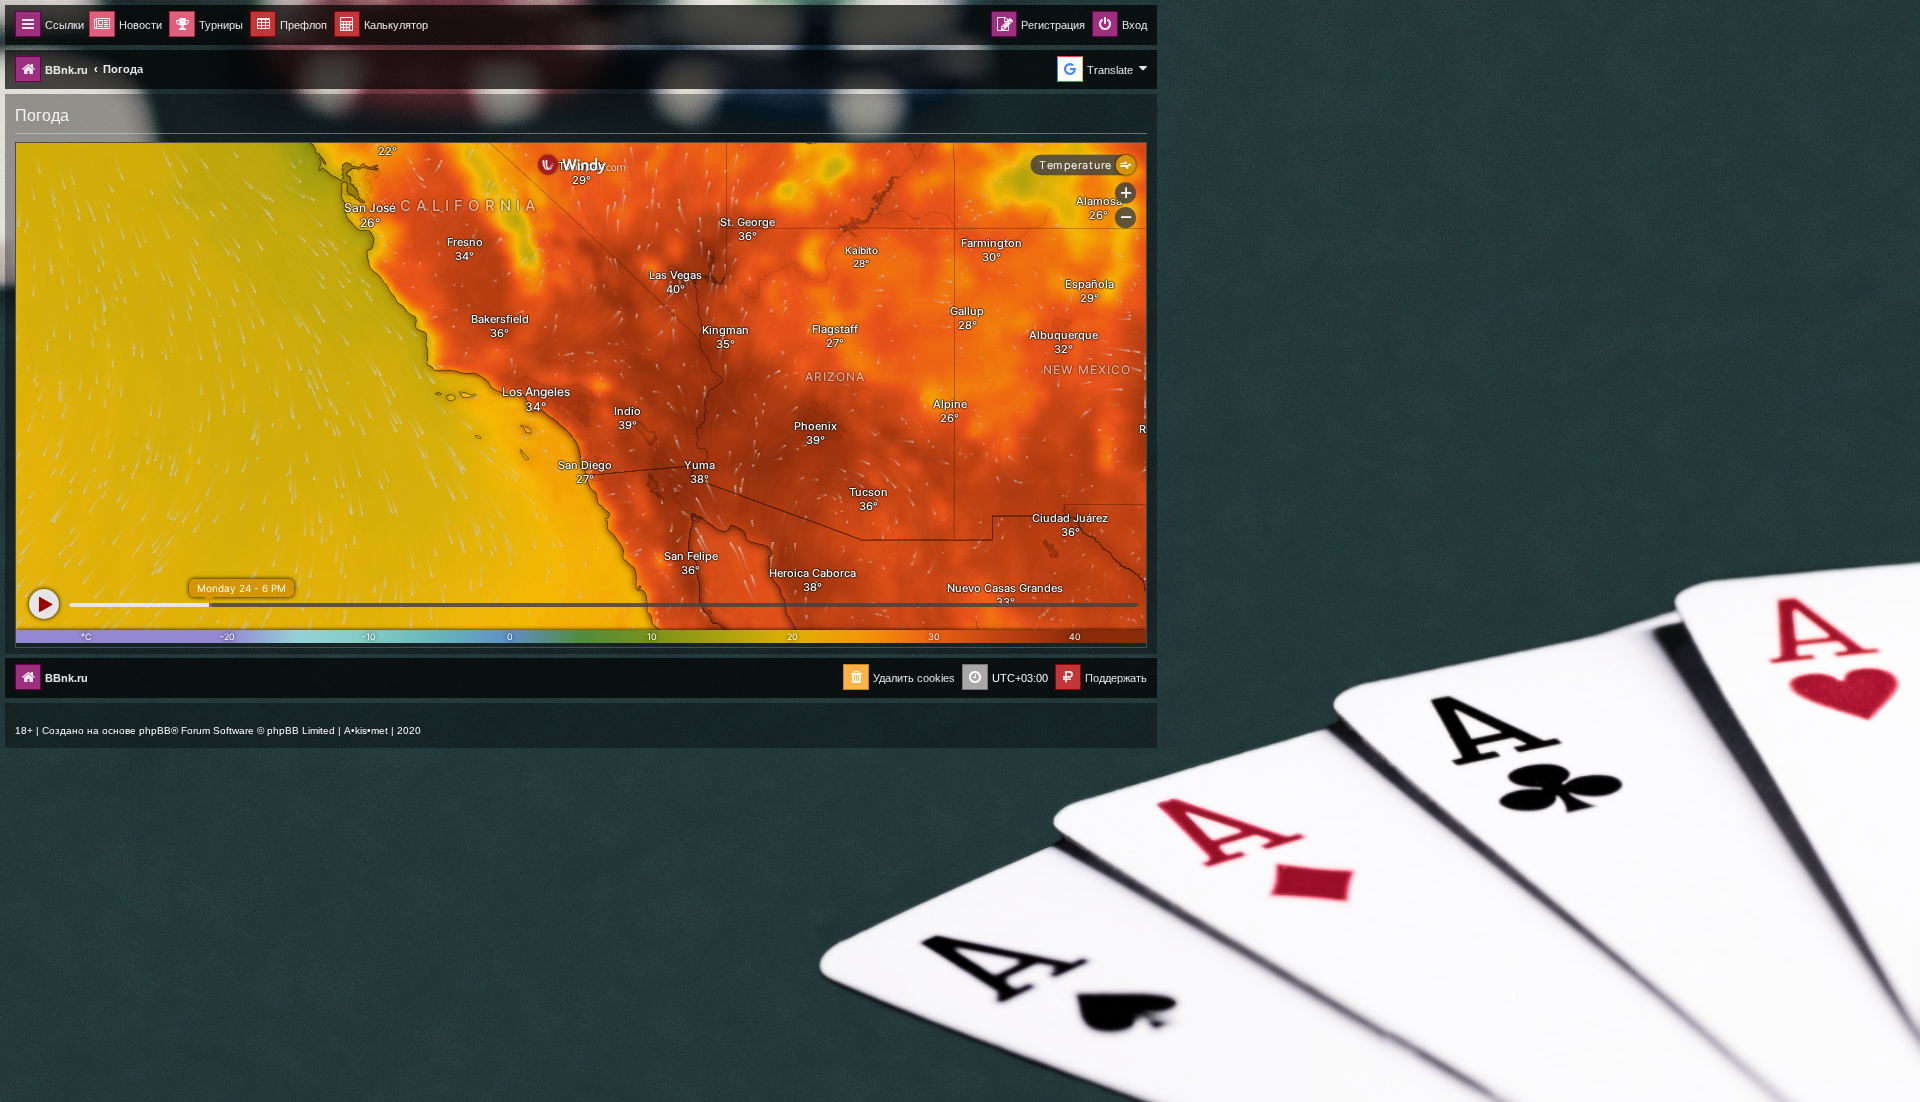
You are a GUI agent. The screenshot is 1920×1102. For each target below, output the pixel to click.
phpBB (155, 730)
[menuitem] (381, 25)
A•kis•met (366, 730)
